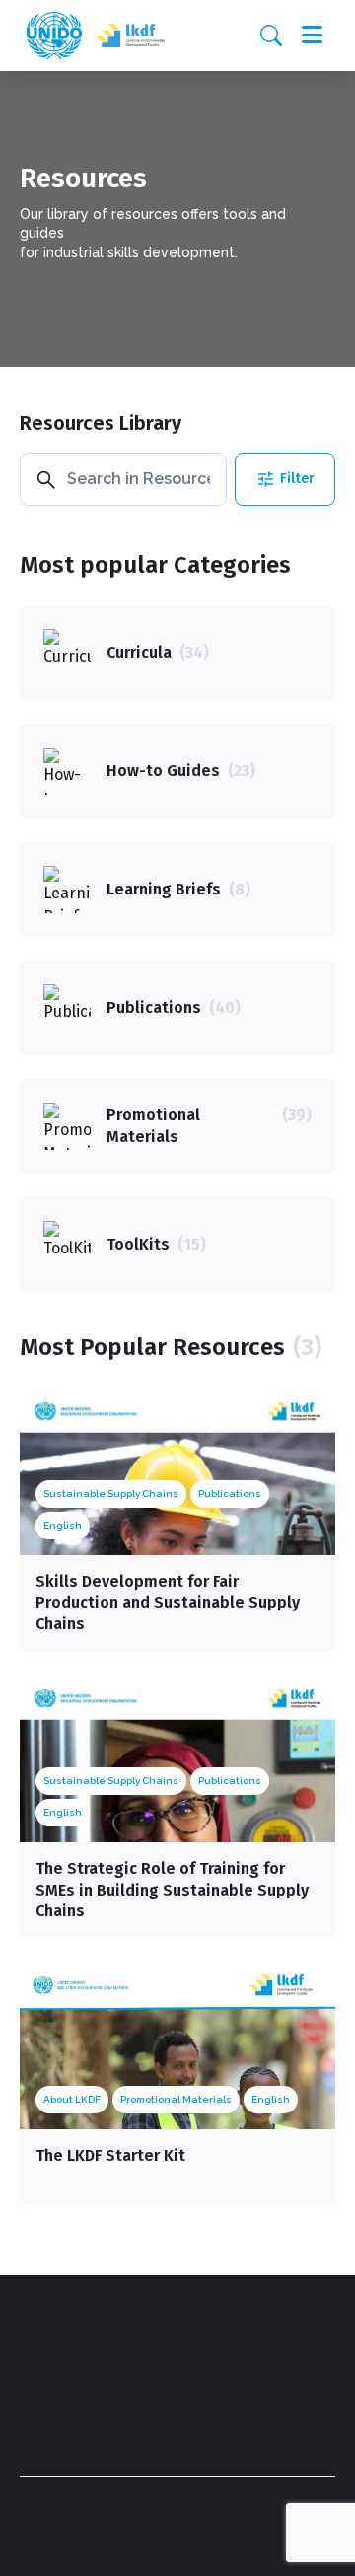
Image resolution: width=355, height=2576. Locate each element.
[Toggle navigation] (312, 35)
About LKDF (72, 2099)
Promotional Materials (176, 2099)
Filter (297, 479)
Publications (230, 1494)
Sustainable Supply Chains (111, 1494)
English (63, 1525)
